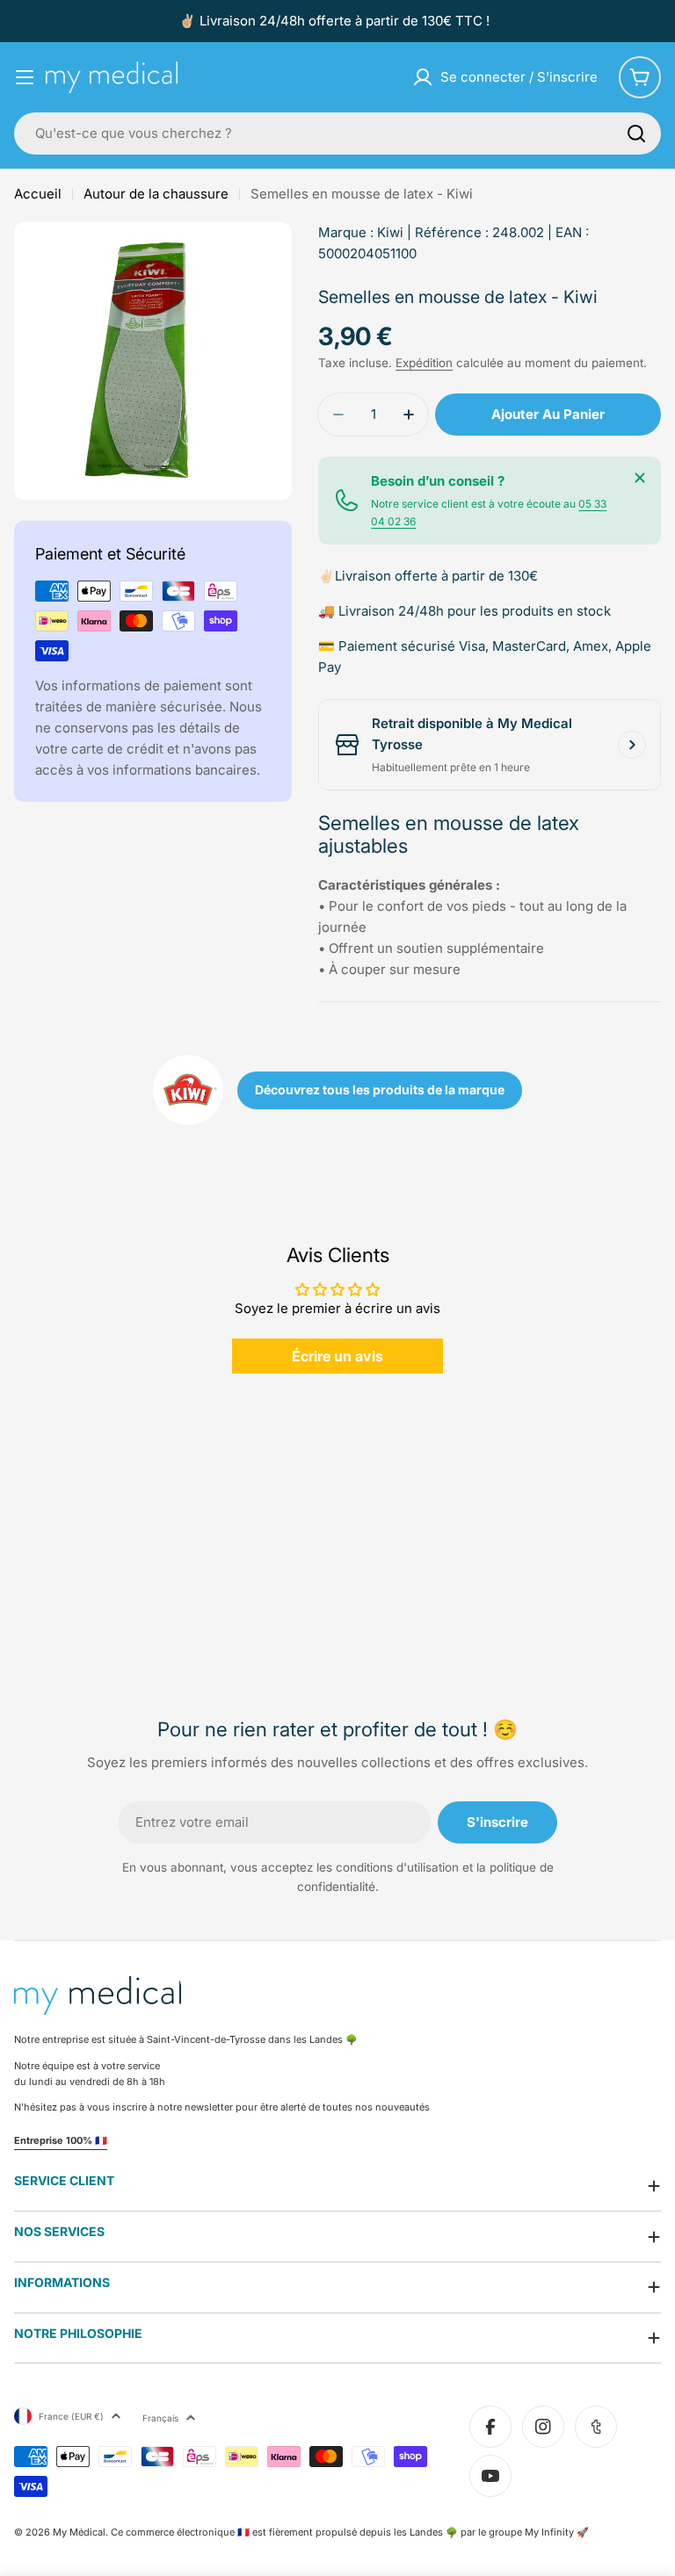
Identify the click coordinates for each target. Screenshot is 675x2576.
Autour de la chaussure (156, 194)
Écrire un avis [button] (337, 1356)
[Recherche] (636, 133)
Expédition (424, 363)
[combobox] (337, 133)
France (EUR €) (71, 2416)
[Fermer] (640, 478)
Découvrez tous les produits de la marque (380, 1090)
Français (160, 2418)
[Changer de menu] (25, 77)
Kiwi (390, 232)
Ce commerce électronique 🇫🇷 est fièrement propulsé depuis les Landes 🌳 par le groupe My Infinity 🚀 (350, 2532)
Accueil (38, 194)
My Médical (79, 2532)
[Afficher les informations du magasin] (632, 745)
